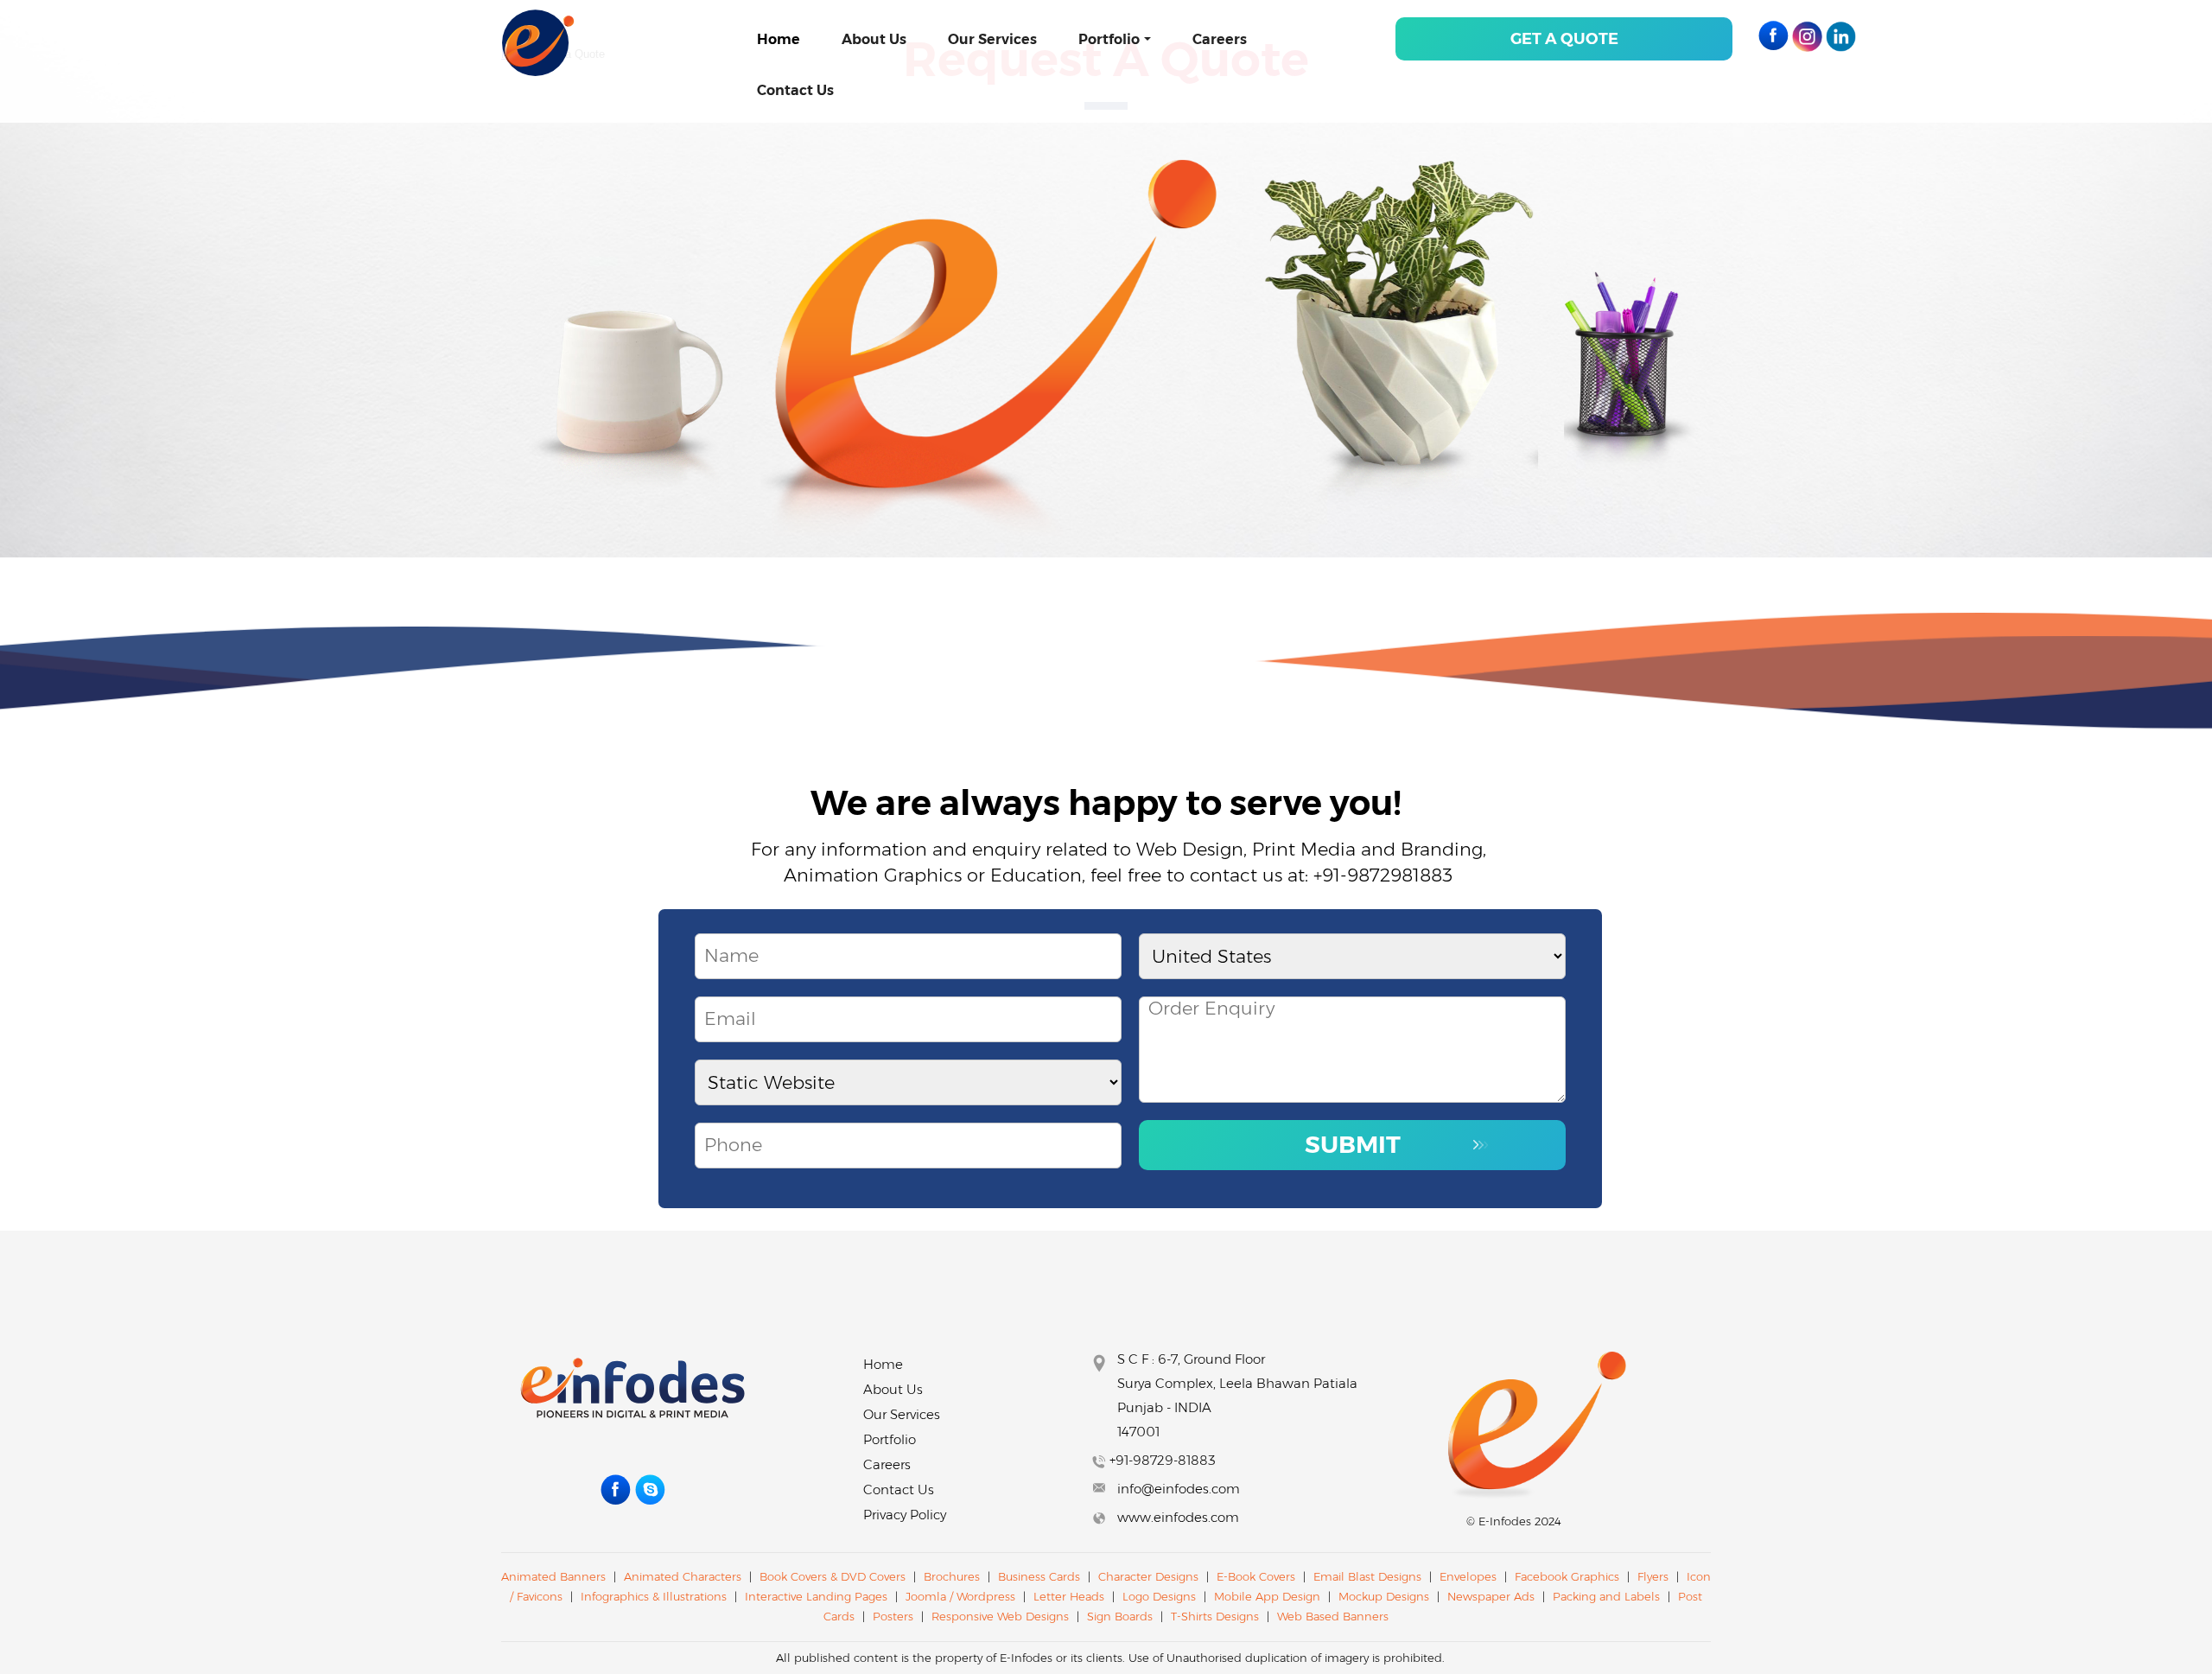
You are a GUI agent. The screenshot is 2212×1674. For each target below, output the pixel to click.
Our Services (992, 39)
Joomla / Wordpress (962, 1596)
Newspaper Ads (1491, 1596)
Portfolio (1109, 39)
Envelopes (1468, 1576)
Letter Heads (1069, 1596)
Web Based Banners (1333, 1616)
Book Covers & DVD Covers (833, 1576)
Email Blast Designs (1369, 1576)
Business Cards (1039, 1576)
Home (779, 39)
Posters (893, 1616)
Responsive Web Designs (1002, 1616)
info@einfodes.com (1179, 1489)
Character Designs (1148, 1576)
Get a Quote (1564, 39)
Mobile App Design (1267, 1596)
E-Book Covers (1256, 1576)
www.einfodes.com (1178, 1517)
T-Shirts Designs (1215, 1616)
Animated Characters (683, 1576)
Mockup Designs (1384, 1596)
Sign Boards (1120, 1616)
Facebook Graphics (1567, 1576)
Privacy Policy (905, 1515)
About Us (874, 39)
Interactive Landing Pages (818, 1596)
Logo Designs (1159, 1596)
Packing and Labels (1606, 1596)
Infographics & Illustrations (654, 1596)
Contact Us (795, 90)
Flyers (1653, 1576)
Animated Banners (553, 1576)
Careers (1220, 39)
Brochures (952, 1576)
